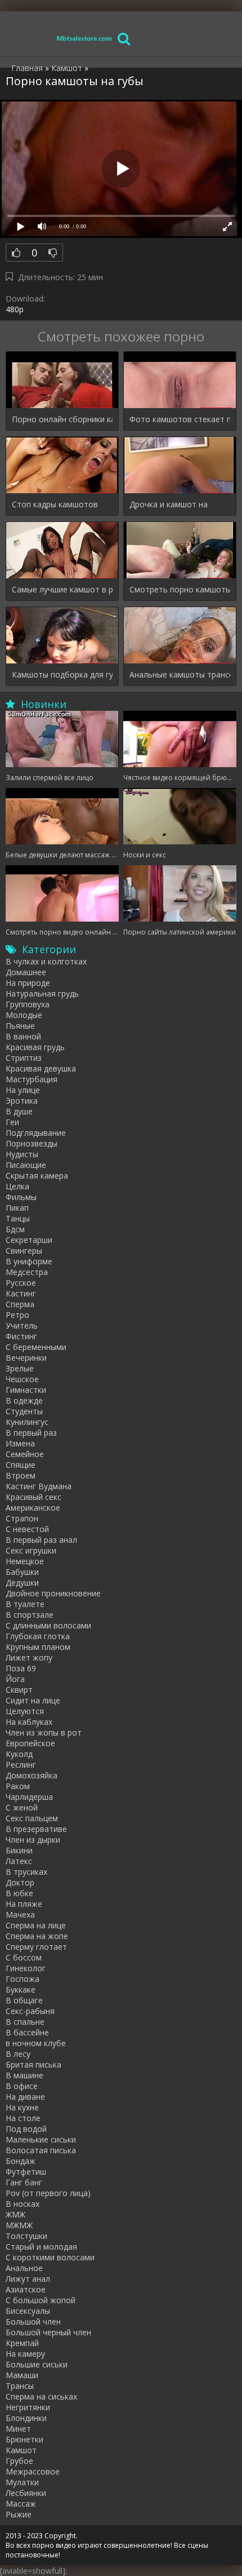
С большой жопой (41, 2300)
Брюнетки (24, 2439)
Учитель (22, 1325)
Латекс (19, 1861)
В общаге (24, 2000)
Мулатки (22, 2482)
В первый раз (31, 1433)
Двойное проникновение (53, 1593)
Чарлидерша (29, 1797)
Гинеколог (26, 1968)
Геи (12, 1122)
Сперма (20, 1304)
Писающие (26, 1165)
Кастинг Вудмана (39, 1486)
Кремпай (22, 2343)
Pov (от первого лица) (48, 2193)
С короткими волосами (50, 2257)
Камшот (21, 2450)
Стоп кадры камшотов (55, 504)
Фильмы (21, 1197)
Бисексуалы (28, 2311)
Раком (18, 1786)
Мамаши (22, 2375)
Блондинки (26, 2418)
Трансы (20, 2386)
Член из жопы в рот (44, 1732)
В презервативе (36, 1829)
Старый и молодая (41, 2247)
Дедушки (22, 1583)
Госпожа (23, 1979)
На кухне (22, 2107)
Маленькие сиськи (41, 2139)
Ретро (17, 1315)
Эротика (22, 1101)
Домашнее (26, 972)
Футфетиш (26, 2172)
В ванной (23, 1036)
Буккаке (21, 1989)
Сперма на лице (36, 1925)
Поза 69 (21, 1668)
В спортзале (30, 1615)
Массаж (21, 2504)
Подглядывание (36, 1133)
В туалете (25, 1604)
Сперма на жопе (37, 1936)
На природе (28, 983)
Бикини (19, 1850)
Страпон (22, 1518)
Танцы (18, 1218)
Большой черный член (48, 2332)
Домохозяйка (32, 1775)
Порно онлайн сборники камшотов (62, 419)
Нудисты (22, 1154)
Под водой (26, 2129)
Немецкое (25, 1561)
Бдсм (15, 1229)
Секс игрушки (31, 1550)
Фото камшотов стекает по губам (180, 419)
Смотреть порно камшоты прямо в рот (180, 589)
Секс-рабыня (30, 2011)
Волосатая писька (41, 2150)
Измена (20, 1443)
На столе (23, 2118)
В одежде (24, 1400)
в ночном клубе (36, 2043)
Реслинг (21, 1765)
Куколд (19, 1754)
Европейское (30, 1743)
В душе (19, 1111)
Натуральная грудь (42, 993)
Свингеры (24, 1251)
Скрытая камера (37, 1176)
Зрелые (20, 1368)
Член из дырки (33, 1840)
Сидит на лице (33, 1700)
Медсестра (27, 1272)
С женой (22, 1807)
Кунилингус (27, 1422)
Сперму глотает (36, 1947)
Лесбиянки (26, 2493)
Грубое (19, 2461)
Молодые (24, 1015)
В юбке (19, 1893)
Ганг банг (24, 2182)
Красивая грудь (35, 1047)
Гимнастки (26, 1390)
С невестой (27, 1529)
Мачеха (20, 1915)
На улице (23, 1090)
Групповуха (28, 1004)
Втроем (21, 1475)
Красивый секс (33, 1497)
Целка (17, 1186)
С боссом (24, 1957)
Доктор (20, 1882)
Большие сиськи (37, 2364)
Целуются (25, 1711)
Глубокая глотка (38, 1636)
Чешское (22, 1379)
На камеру (25, 2354)
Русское (21, 1283)
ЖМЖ (15, 2214)
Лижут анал (28, 2279)
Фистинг (21, 1336)
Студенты (24, 1411)
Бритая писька (33, 2064)
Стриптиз (24, 1058)
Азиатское (26, 2289)
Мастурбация (32, 1079)
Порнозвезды (32, 1143)
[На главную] (84, 38)
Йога (15, 1679)
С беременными (36, 1347)
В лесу (18, 2054)
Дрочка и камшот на (169, 504)
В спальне (25, 2022)
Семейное (25, 1454)
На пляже (24, 1904)
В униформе (29, 1261)
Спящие (21, 1465)
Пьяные (20, 1026)
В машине (24, 2075)
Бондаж (21, 2161)
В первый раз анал (41, 1540)
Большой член (33, 2322)
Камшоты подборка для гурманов (62, 674)
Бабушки (22, 1572)
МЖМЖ (19, 2225)
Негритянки (28, 2407)
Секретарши (29, 1240)
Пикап (17, 1208)
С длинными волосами (48, 1625)
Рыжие (19, 2514)
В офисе (22, 2086)
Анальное (24, 2268)
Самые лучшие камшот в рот (62, 589)
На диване (25, 2097)
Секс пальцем (32, 1818)
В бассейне (27, 2032)
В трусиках (26, 1872)
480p (15, 309)
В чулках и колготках (46, 961)
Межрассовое (33, 2471)
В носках (23, 2204)
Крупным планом (38, 1647)
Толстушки (26, 2236)
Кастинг (21, 1293)
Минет (18, 2429)
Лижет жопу (29, 1657)
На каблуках (29, 1722)
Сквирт (19, 1690)
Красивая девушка (41, 1068)
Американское (33, 1508)
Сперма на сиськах (41, 2396)
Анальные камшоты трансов (180, 674)
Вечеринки (26, 1358)
